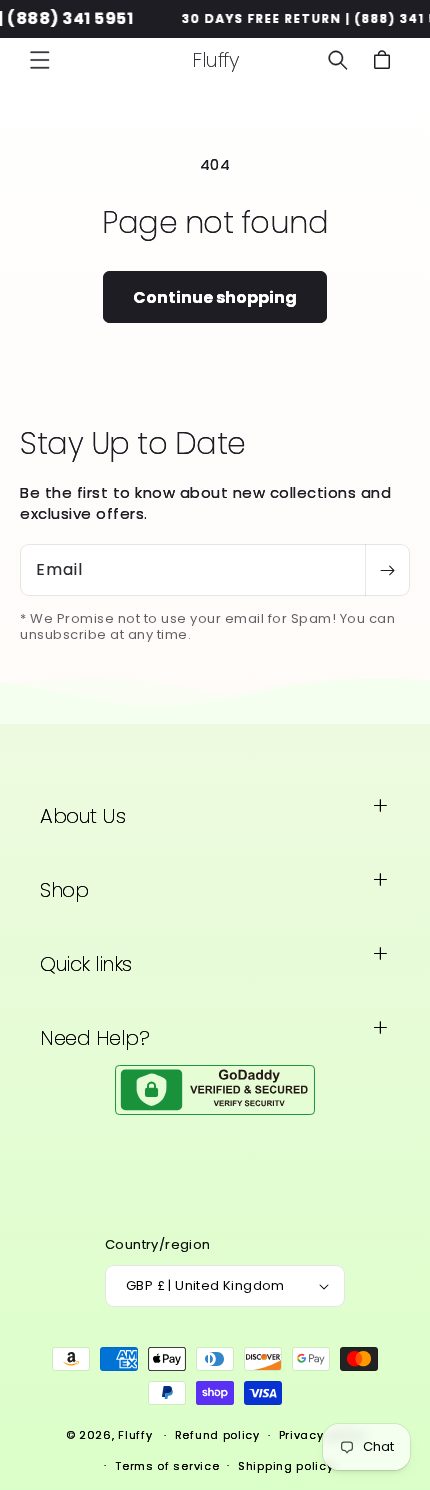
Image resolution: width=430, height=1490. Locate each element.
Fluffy (135, 1435)
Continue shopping (215, 297)
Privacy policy (322, 1435)
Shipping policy (286, 1466)
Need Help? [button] (94, 1038)
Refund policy (217, 1435)
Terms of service (167, 1466)
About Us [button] (82, 816)
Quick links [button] (86, 964)
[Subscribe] (387, 570)
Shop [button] (64, 890)
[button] (40, 60)
